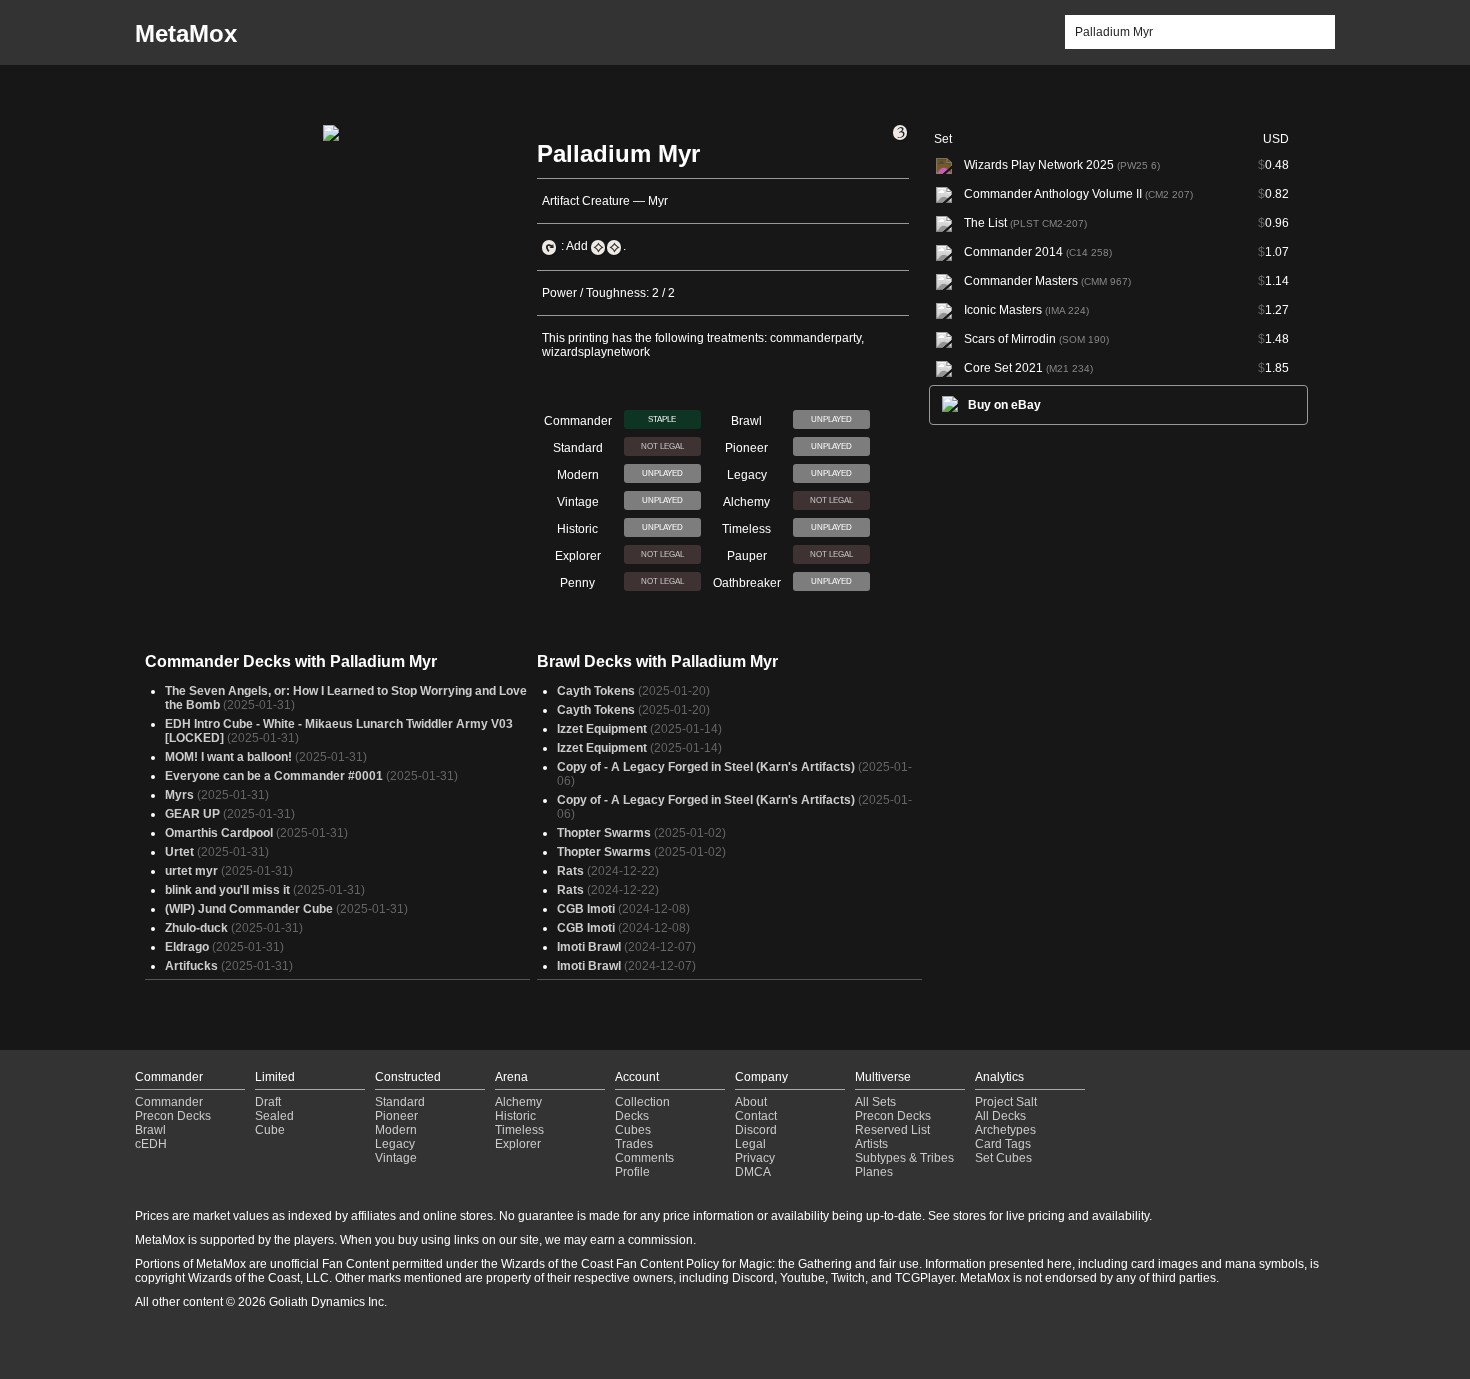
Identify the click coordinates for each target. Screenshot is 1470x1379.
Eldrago (187, 947)
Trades (634, 1144)
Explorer (518, 1144)
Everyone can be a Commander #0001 (274, 776)
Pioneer (396, 1116)
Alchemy (518, 1102)
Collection (642, 1102)
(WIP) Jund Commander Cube (249, 909)
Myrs (179, 795)
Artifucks (191, 966)
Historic (515, 1116)
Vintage (396, 1158)
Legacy (395, 1144)
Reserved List (892, 1130)
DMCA (753, 1172)
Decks (632, 1116)
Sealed (274, 1116)
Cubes (633, 1130)
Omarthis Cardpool (219, 833)
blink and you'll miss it (227, 890)
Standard (400, 1102)
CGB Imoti (586, 909)
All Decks (1000, 1116)
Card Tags (1003, 1144)
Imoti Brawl (589, 947)
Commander (169, 1102)
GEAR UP (192, 814)
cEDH (151, 1144)
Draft (268, 1102)
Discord (756, 1130)
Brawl (150, 1130)
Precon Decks (173, 1116)
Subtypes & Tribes (904, 1158)
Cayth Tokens (596, 691)
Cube (270, 1130)
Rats (570, 871)
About (751, 1102)
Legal (750, 1144)
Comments (644, 1158)
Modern (396, 1130)
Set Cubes (1003, 1158)
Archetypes (1005, 1130)
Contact (756, 1116)
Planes (874, 1172)
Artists (871, 1144)
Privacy (755, 1158)
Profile (632, 1172)
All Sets (875, 1102)
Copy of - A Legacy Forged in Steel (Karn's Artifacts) (706, 767)
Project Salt (1006, 1102)
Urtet (179, 852)
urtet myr (191, 871)
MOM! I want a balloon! (228, 757)
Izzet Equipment (602, 729)
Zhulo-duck (196, 928)
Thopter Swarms (604, 833)
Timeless (519, 1130)
